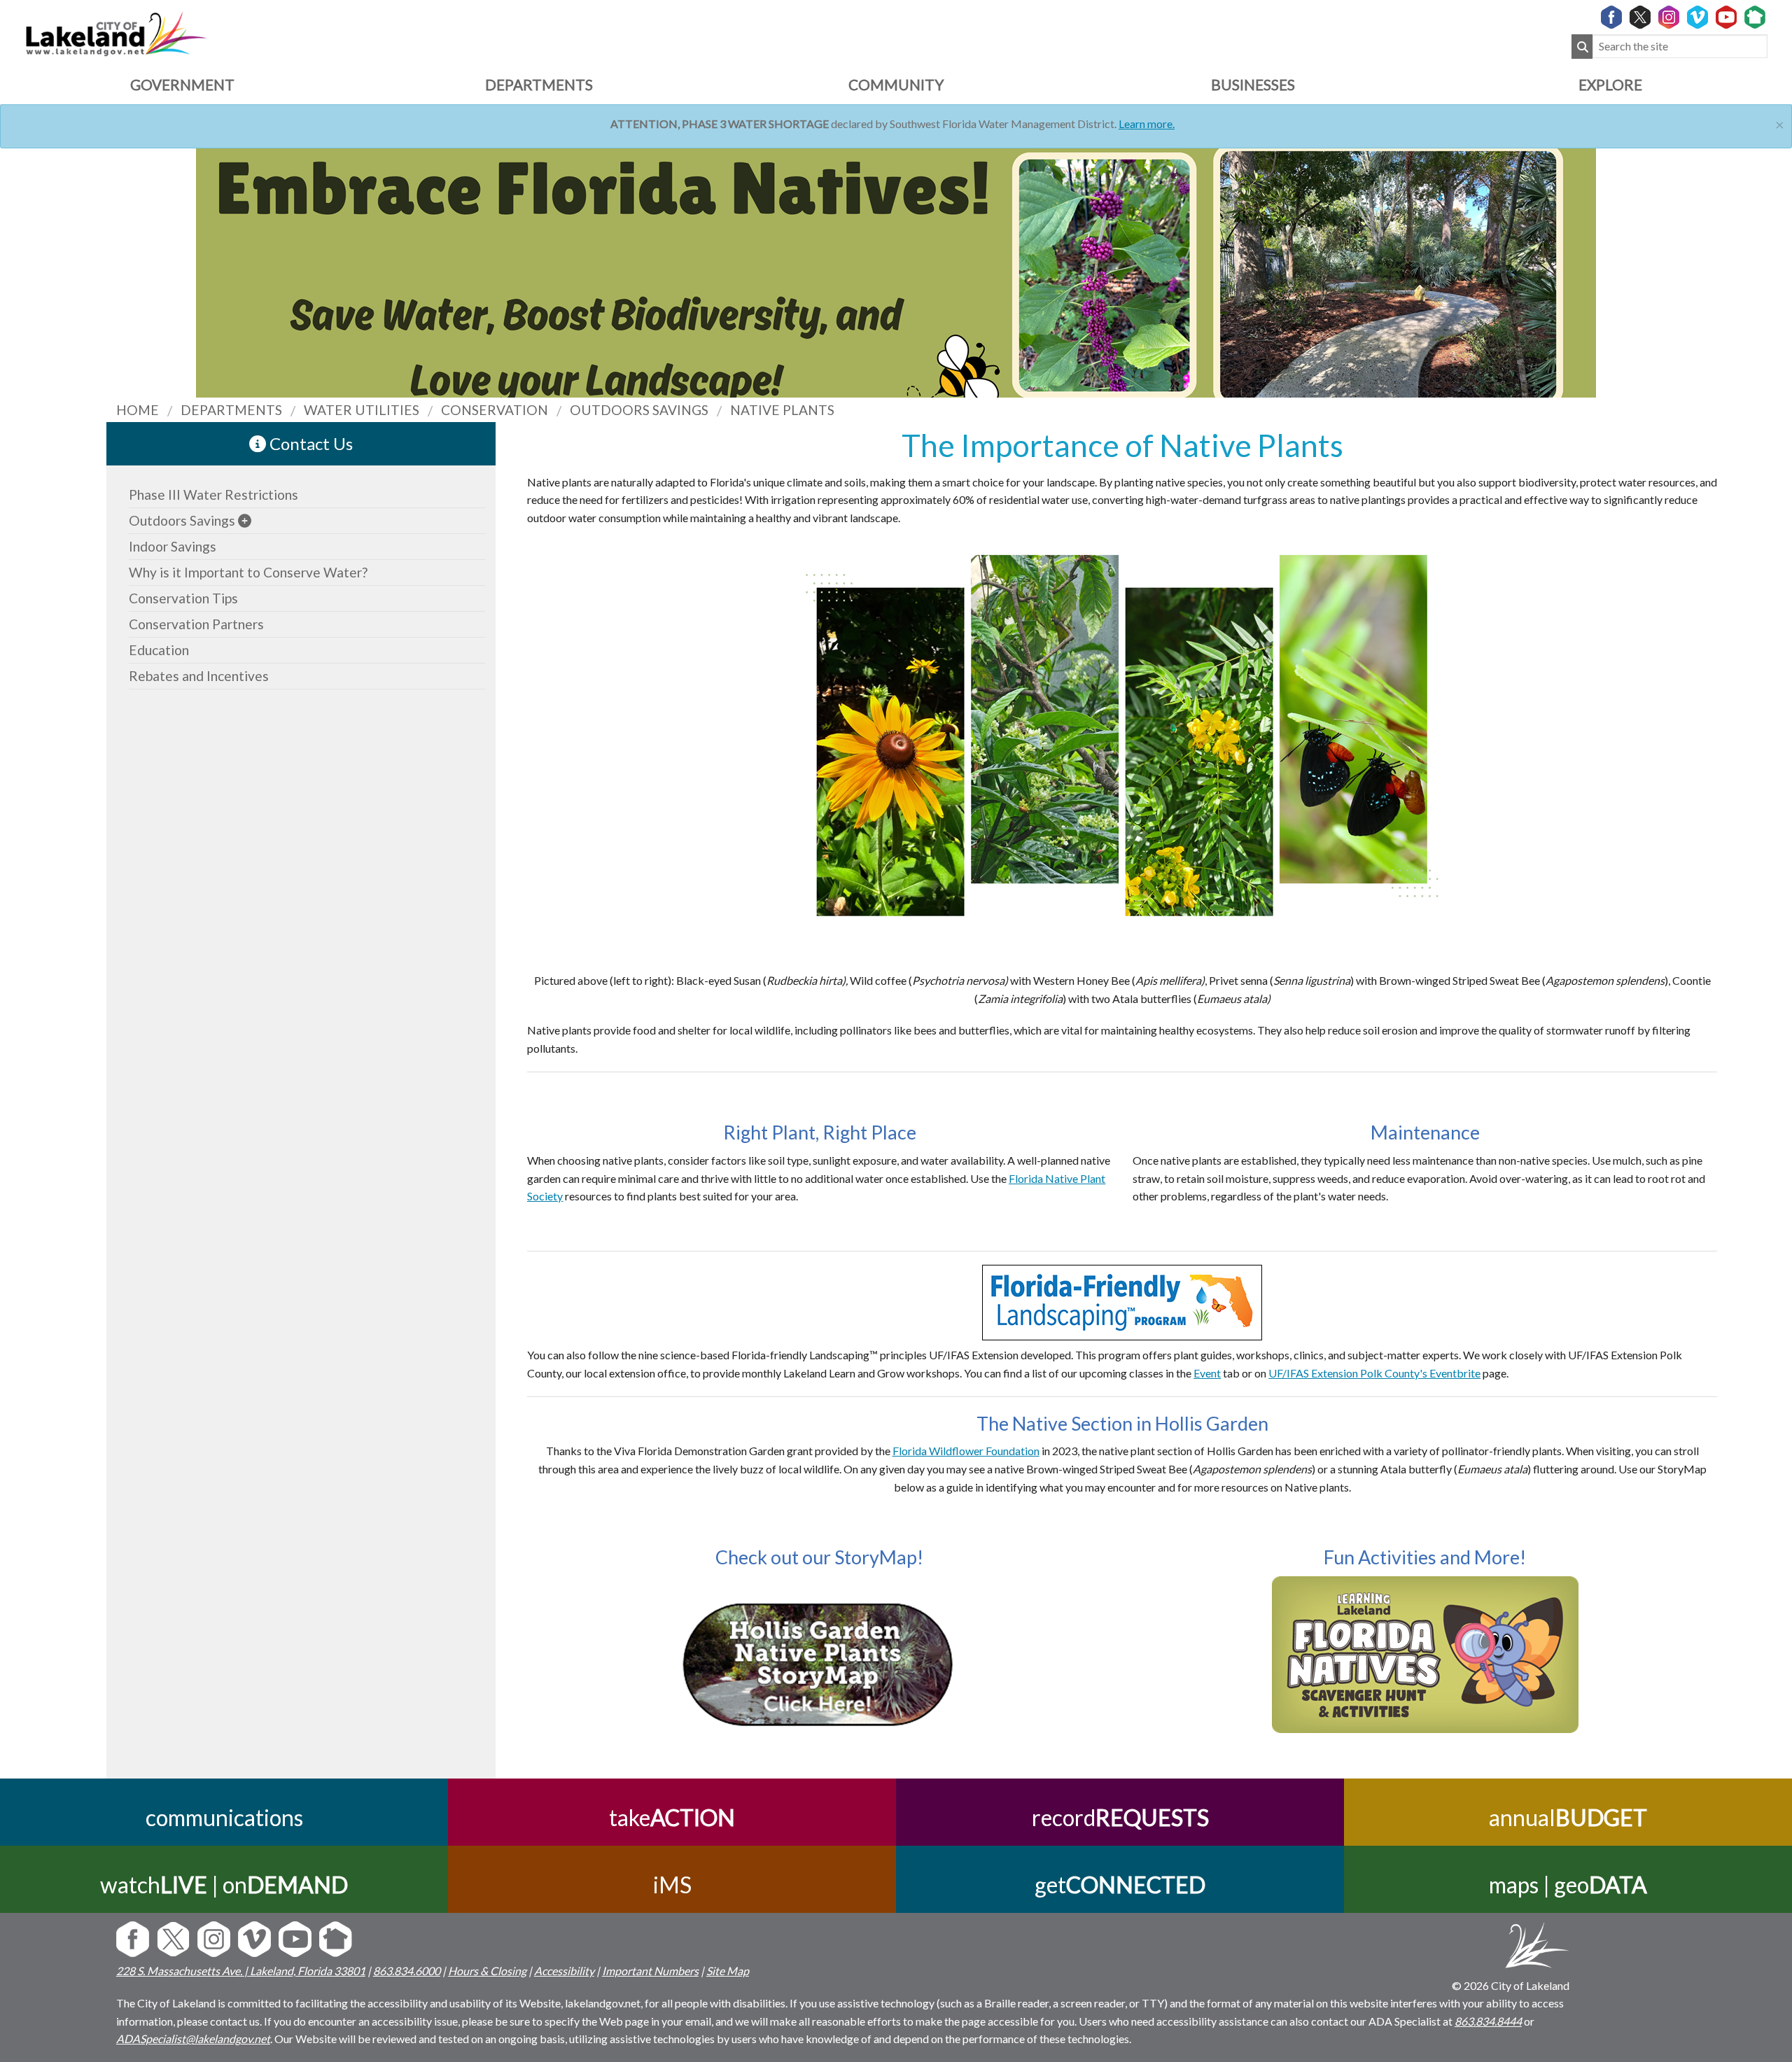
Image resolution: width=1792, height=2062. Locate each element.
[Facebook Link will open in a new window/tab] (1611, 18)
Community (896, 84)
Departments (539, 84)
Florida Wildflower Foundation (966, 1451)
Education (159, 650)
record (1120, 1817)
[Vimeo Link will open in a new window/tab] (1697, 18)
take (672, 1817)
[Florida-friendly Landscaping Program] (1122, 1300)
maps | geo (1568, 1885)
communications (224, 1817)
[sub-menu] (245, 520)
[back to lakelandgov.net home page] (116, 32)
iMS (672, 1885)
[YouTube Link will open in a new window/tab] (1726, 18)
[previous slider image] (1769, 247)
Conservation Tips (183, 598)
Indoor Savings (173, 546)
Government (182, 84)
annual (1568, 1817)
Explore (1610, 84)
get (1120, 1885)
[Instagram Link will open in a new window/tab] (1669, 18)
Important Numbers (650, 1971)
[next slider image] (23, 247)
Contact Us (309, 443)
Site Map (728, 1971)
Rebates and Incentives (199, 676)
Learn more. (1147, 124)
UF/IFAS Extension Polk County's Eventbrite (1374, 1373)
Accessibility (564, 1971)
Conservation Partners (196, 624)
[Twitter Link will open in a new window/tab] (1640, 18)
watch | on (224, 1885)
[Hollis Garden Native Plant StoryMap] (819, 1669)
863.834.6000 (407, 1971)
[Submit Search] (1582, 47)
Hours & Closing (487, 1971)
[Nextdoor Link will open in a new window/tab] (1755, 18)
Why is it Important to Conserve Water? (248, 572)
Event (1207, 1373)
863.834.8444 (1488, 2021)
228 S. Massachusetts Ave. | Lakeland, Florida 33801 (241, 1971)
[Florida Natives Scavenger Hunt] (1425, 1655)
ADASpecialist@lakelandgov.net (193, 2039)
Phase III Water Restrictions (213, 495)
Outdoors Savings (182, 520)
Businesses (1253, 84)
